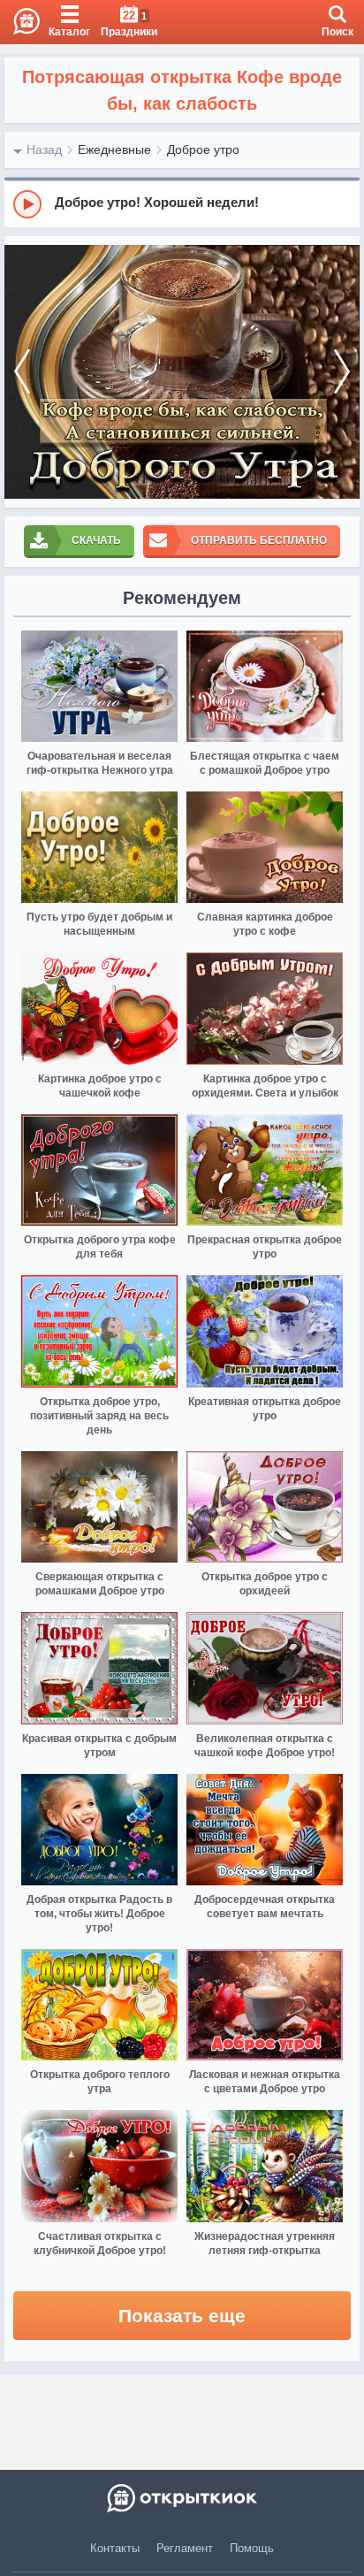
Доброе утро (203, 149)
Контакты (115, 2548)
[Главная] (20, 22)
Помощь (252, 2548)
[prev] (22, 372)
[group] (182, 203)
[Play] (27, 204)
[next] (342, 372)
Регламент (185, 2548)
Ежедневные (114, 149)
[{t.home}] (182, 2498)
